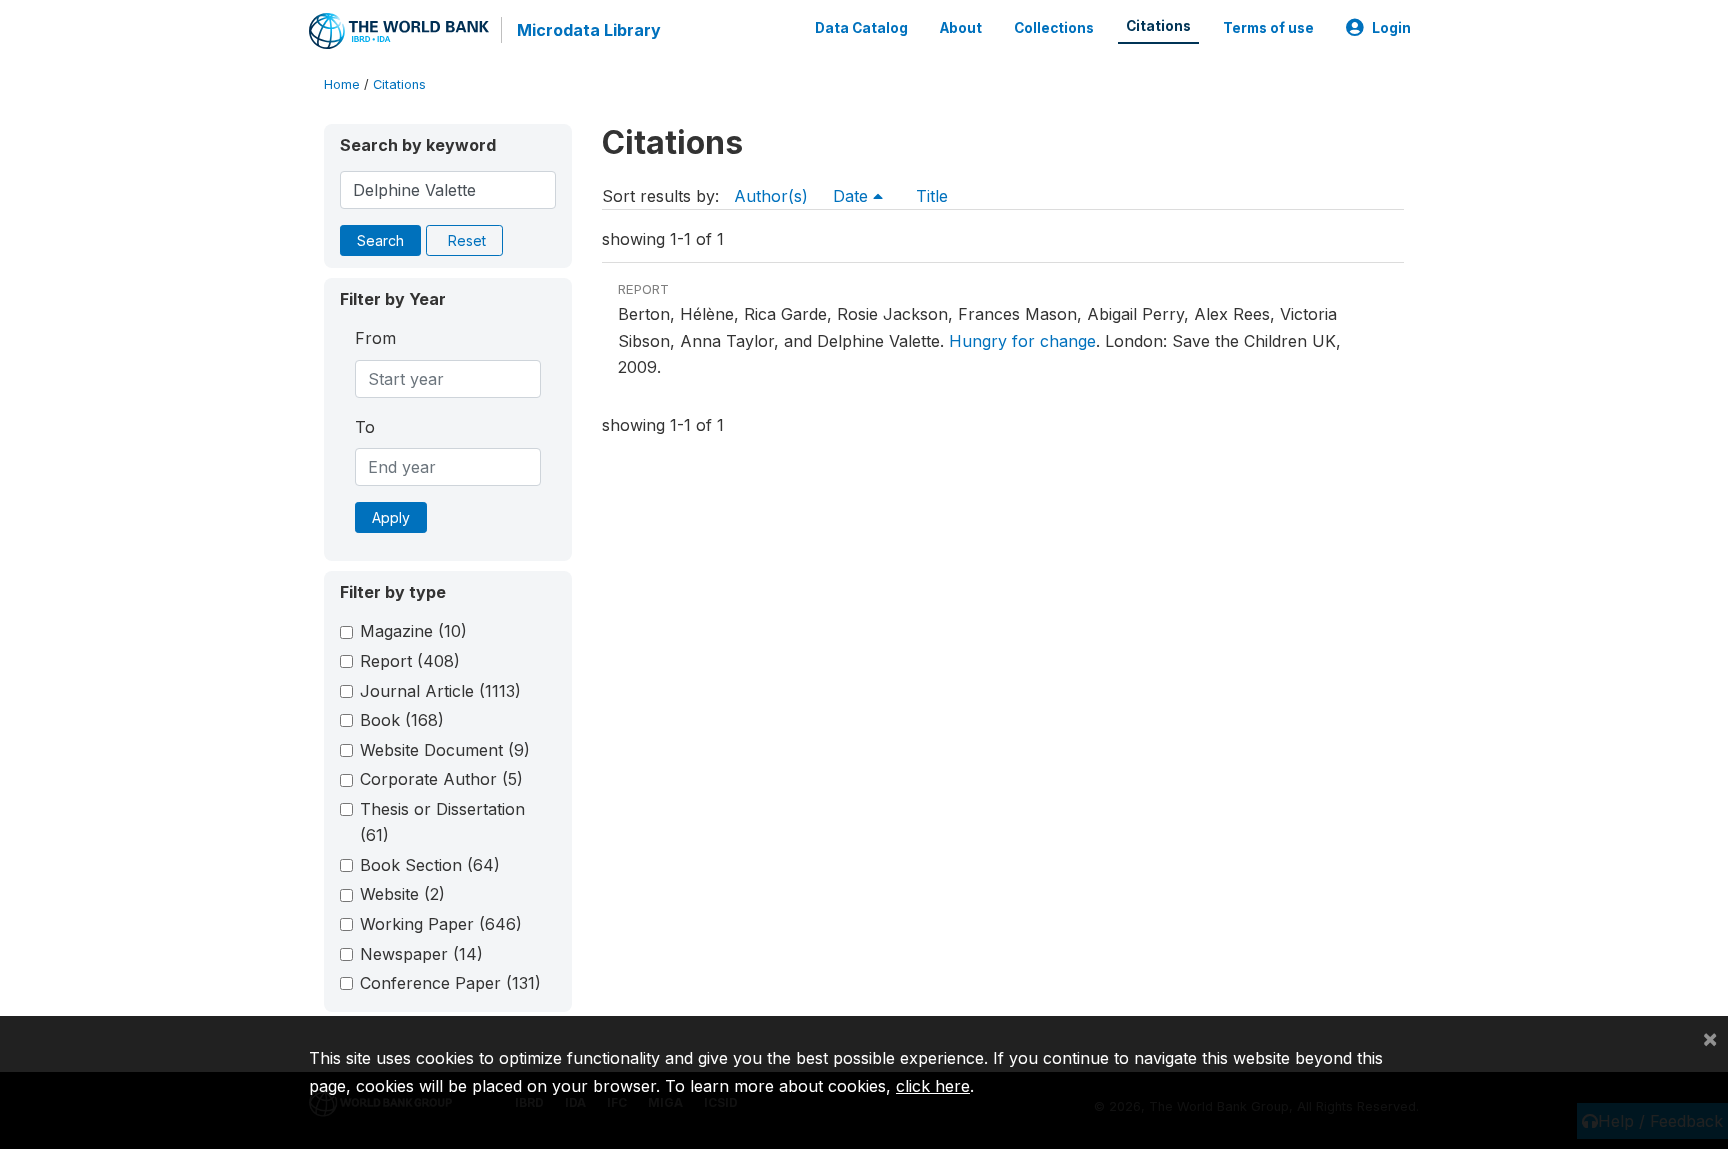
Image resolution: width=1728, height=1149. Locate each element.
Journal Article (440, 691)
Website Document (445, 750)
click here (933, 1086)
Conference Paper (450, 983)
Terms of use (1268, 28)
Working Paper (441, 924)
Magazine (413, 631)
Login (1391, 28)
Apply (391, 517)
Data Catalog (861, 28)
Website (402, 894)
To (365, 427)
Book (402, 720)
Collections (1054, 28)
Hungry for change (1022, 341)
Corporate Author (441, 779)
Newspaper (421, 954)
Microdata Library (589, 30)
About (961, 28)
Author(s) (771, 196)
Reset (467, 240)
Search (380, 240)
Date (853, 196)
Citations (1158, 26)
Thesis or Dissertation (442, 822)
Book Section (430, 865)
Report (410, 661)
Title (932, 196)
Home (342, 84)
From (375, 338)
